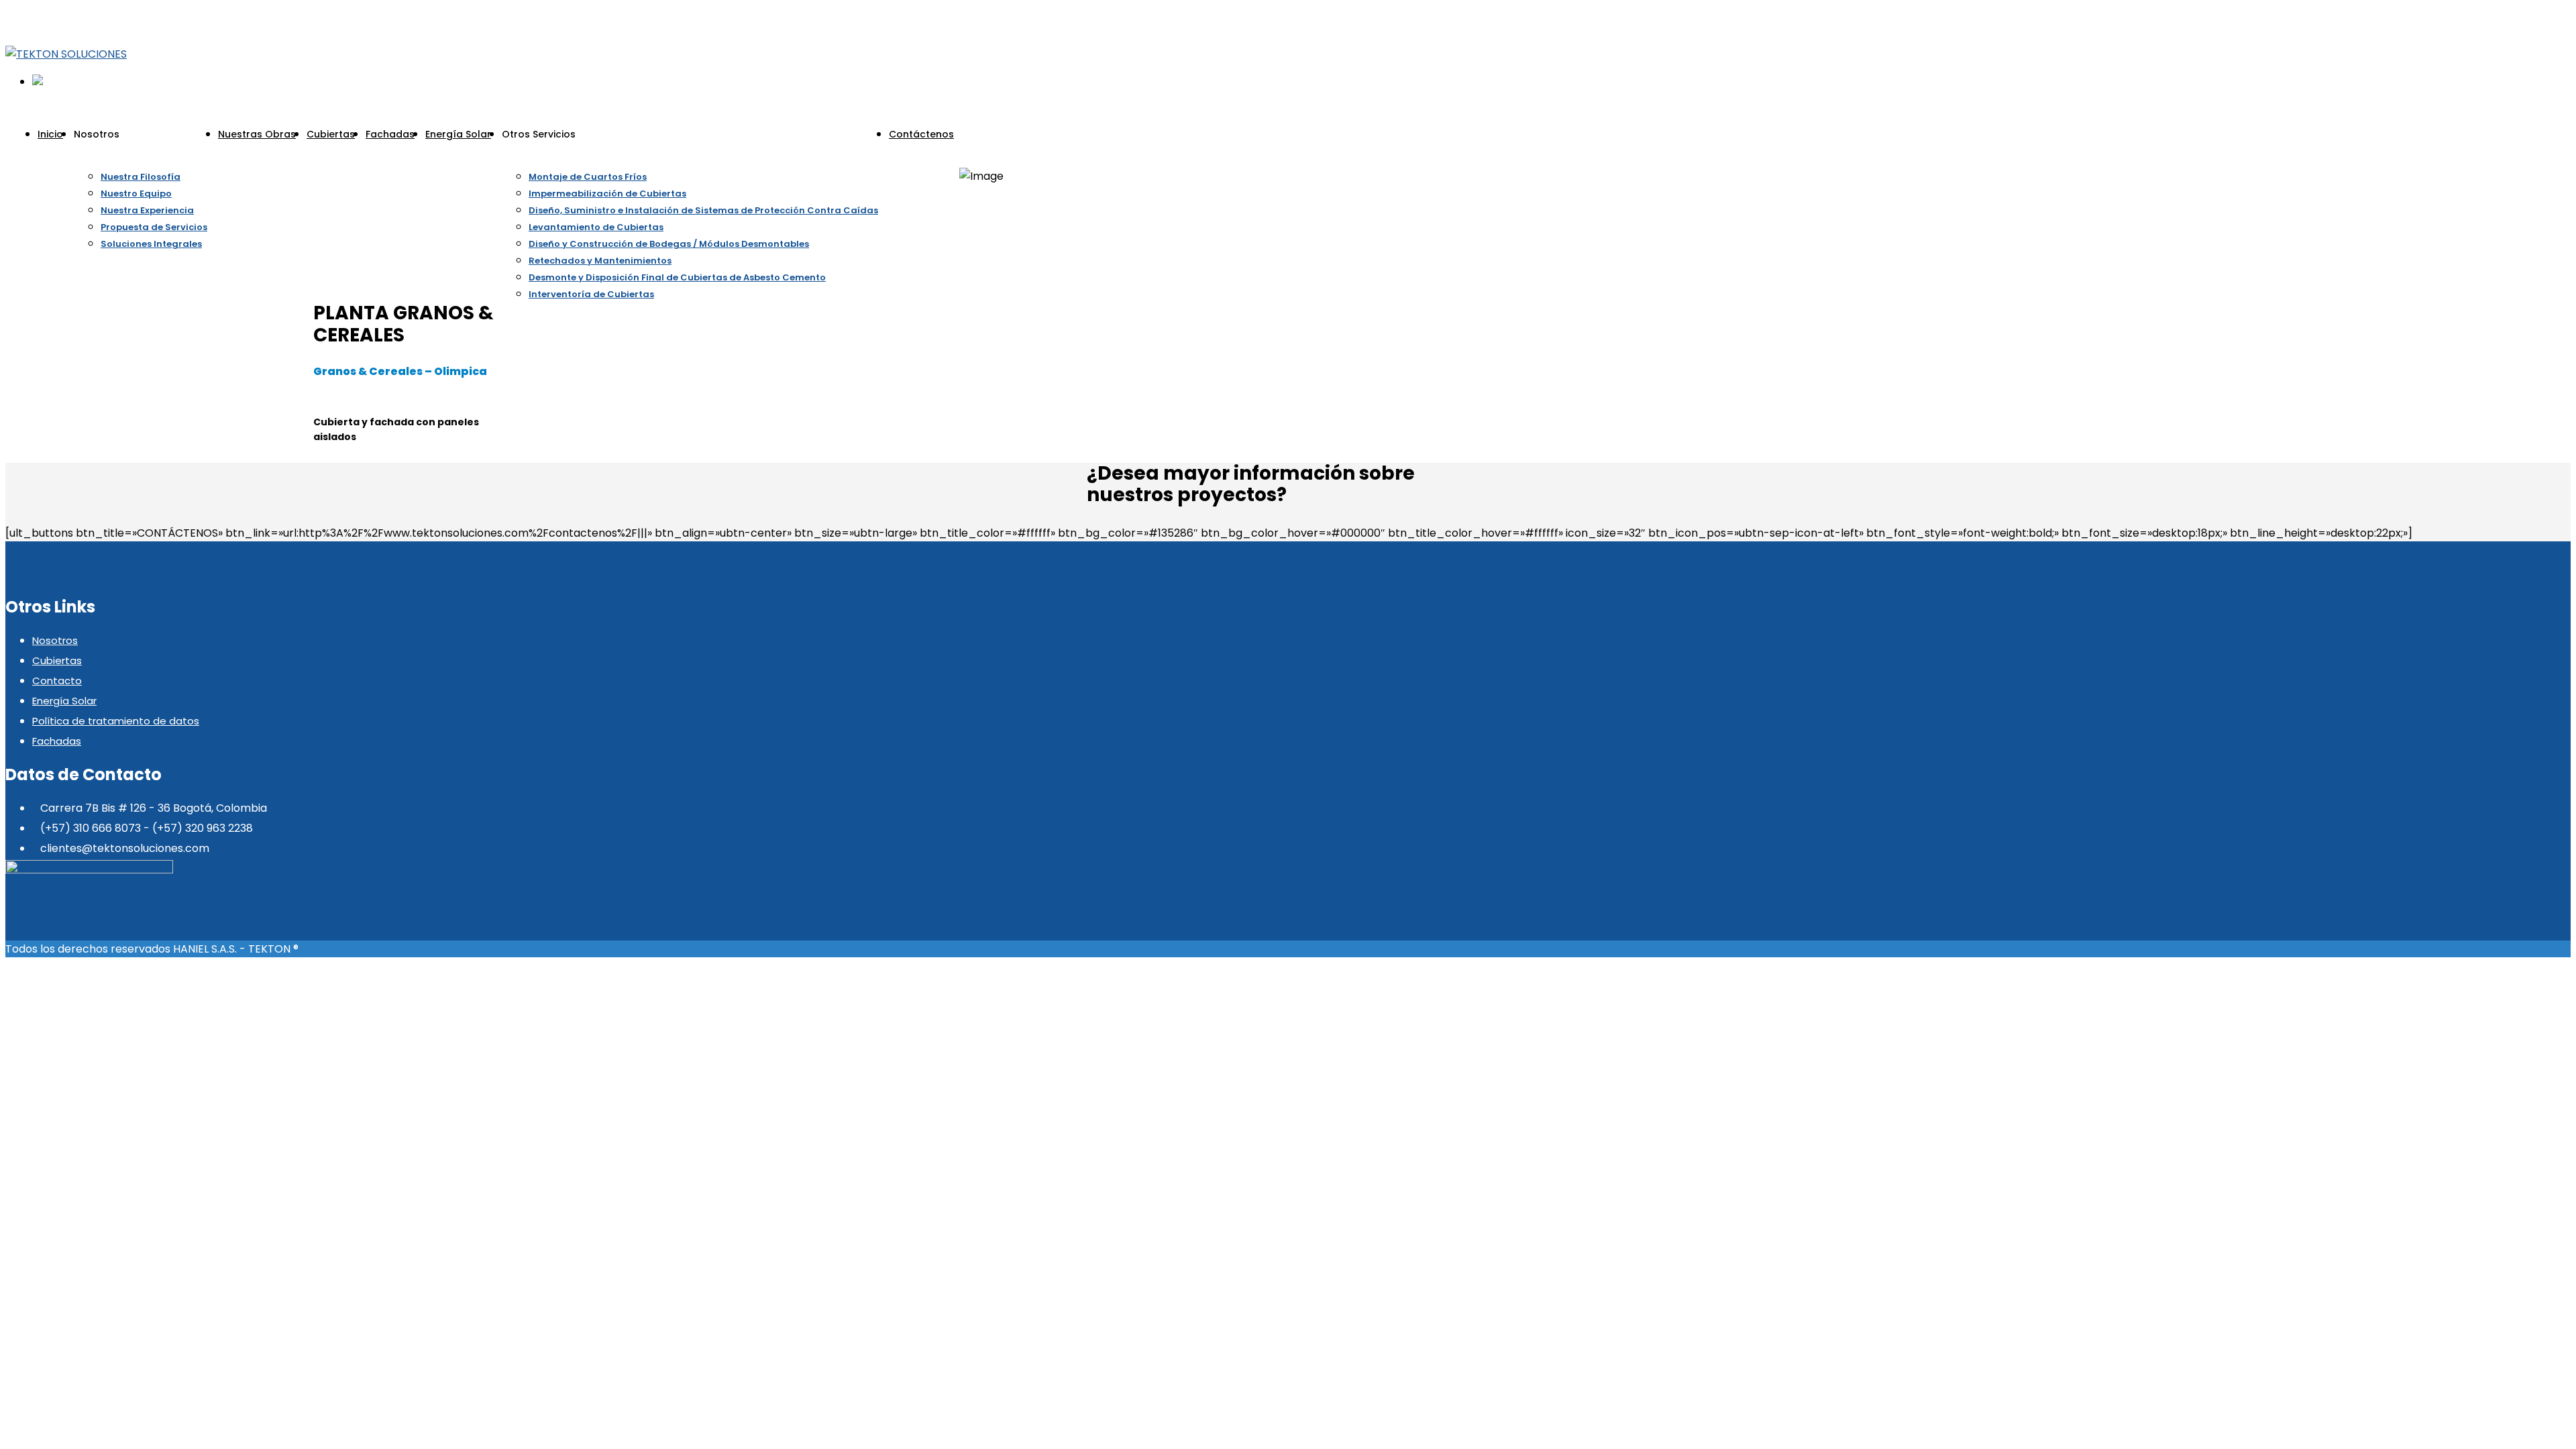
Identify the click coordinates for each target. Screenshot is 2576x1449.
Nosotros (55, 640)
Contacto (57, 681)
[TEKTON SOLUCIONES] (66, 54)
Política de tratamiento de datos (116, 721)
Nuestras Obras (1032, 159)
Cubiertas (57, 660)
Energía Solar (64, 701)
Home (975, 159)
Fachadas (57, 741)
